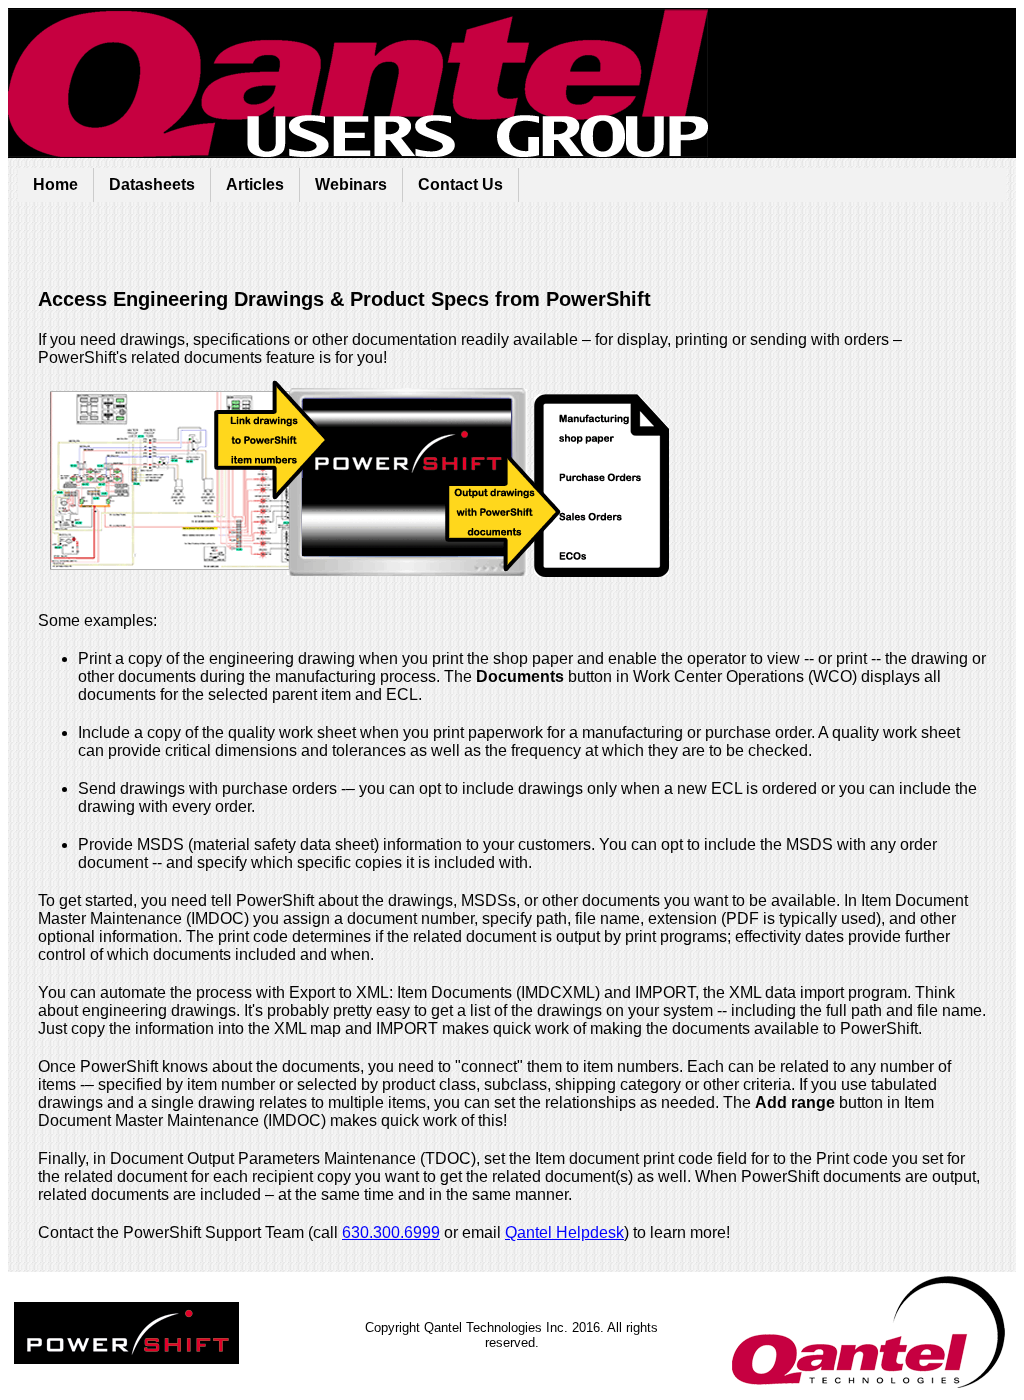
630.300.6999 (391, 1232)
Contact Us (460, 184)
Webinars (351, 184)
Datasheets (152, 184)
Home (55, 184)
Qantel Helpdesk (564, 1232)
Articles (255, 184)
